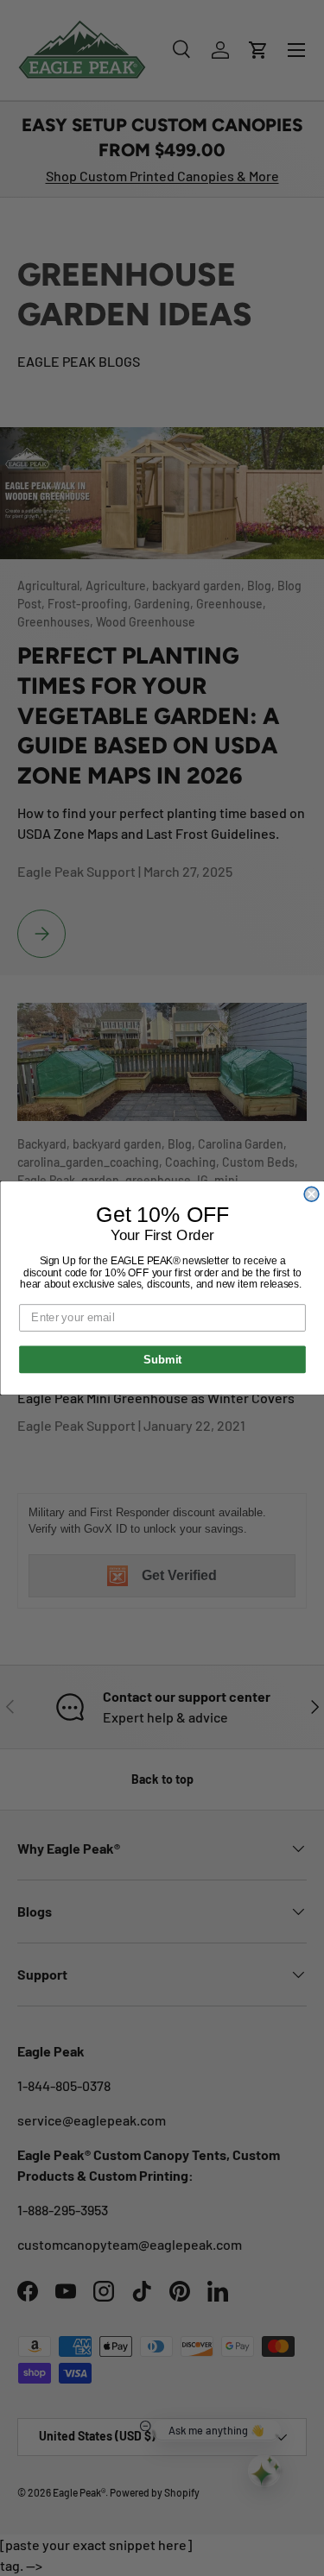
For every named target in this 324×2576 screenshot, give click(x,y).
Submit (162, 1359)
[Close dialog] (311, 1194)
